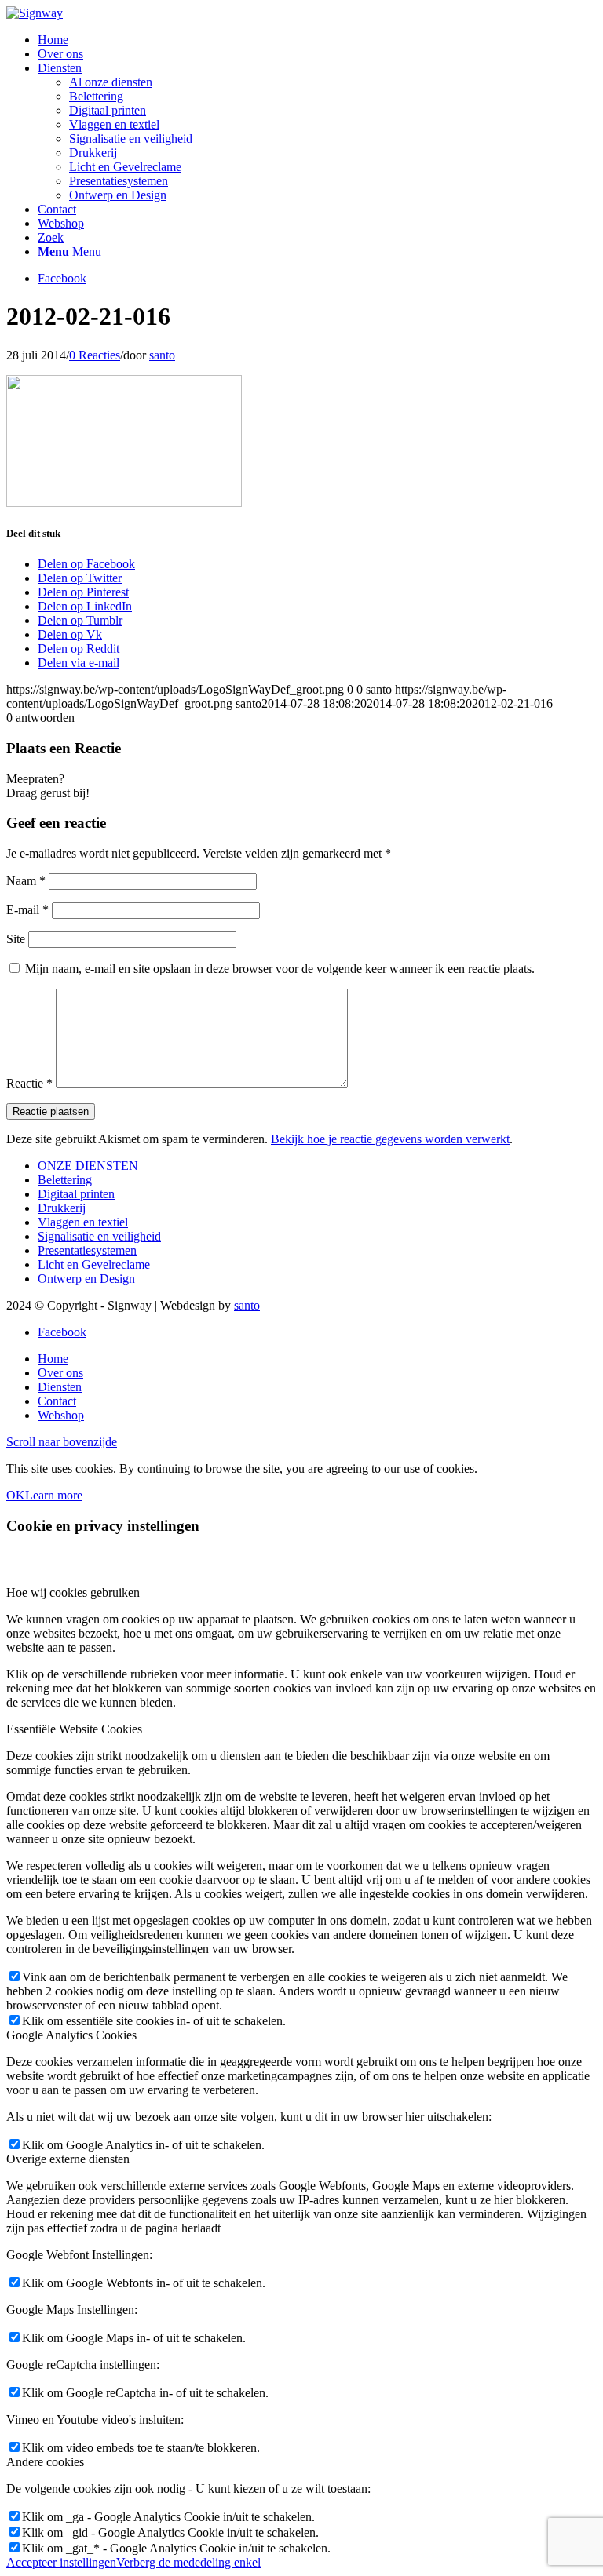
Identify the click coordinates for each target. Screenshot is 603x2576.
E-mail (27, 910)
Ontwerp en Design (86, 1279)
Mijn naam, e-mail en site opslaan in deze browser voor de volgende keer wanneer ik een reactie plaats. (280, 969)
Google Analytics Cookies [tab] (71, 2035)
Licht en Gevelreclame (94, 1264)
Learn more (54, 1495)
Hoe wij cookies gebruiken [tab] (73, 1592)
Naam (26, 881)
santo (162, 355)
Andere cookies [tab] (45, 2462)
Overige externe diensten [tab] (68, 2159)
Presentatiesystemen (87, 1250)
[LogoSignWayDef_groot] (35, 13)
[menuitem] (317, 40)
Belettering (65, 1180)
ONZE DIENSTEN (88, 1166)
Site (16, 939)
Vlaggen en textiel (83, 1222)
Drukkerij (62, 1208)
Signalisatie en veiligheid (99, 1236)
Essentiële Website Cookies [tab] (74, 1729)
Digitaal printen (76, 1194)
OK (16, 1495)
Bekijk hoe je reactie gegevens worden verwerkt (390, 1139)
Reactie (29, 1083)
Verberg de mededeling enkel (188, 2562)
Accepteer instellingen (61, 2562)
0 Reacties (95, 355)
